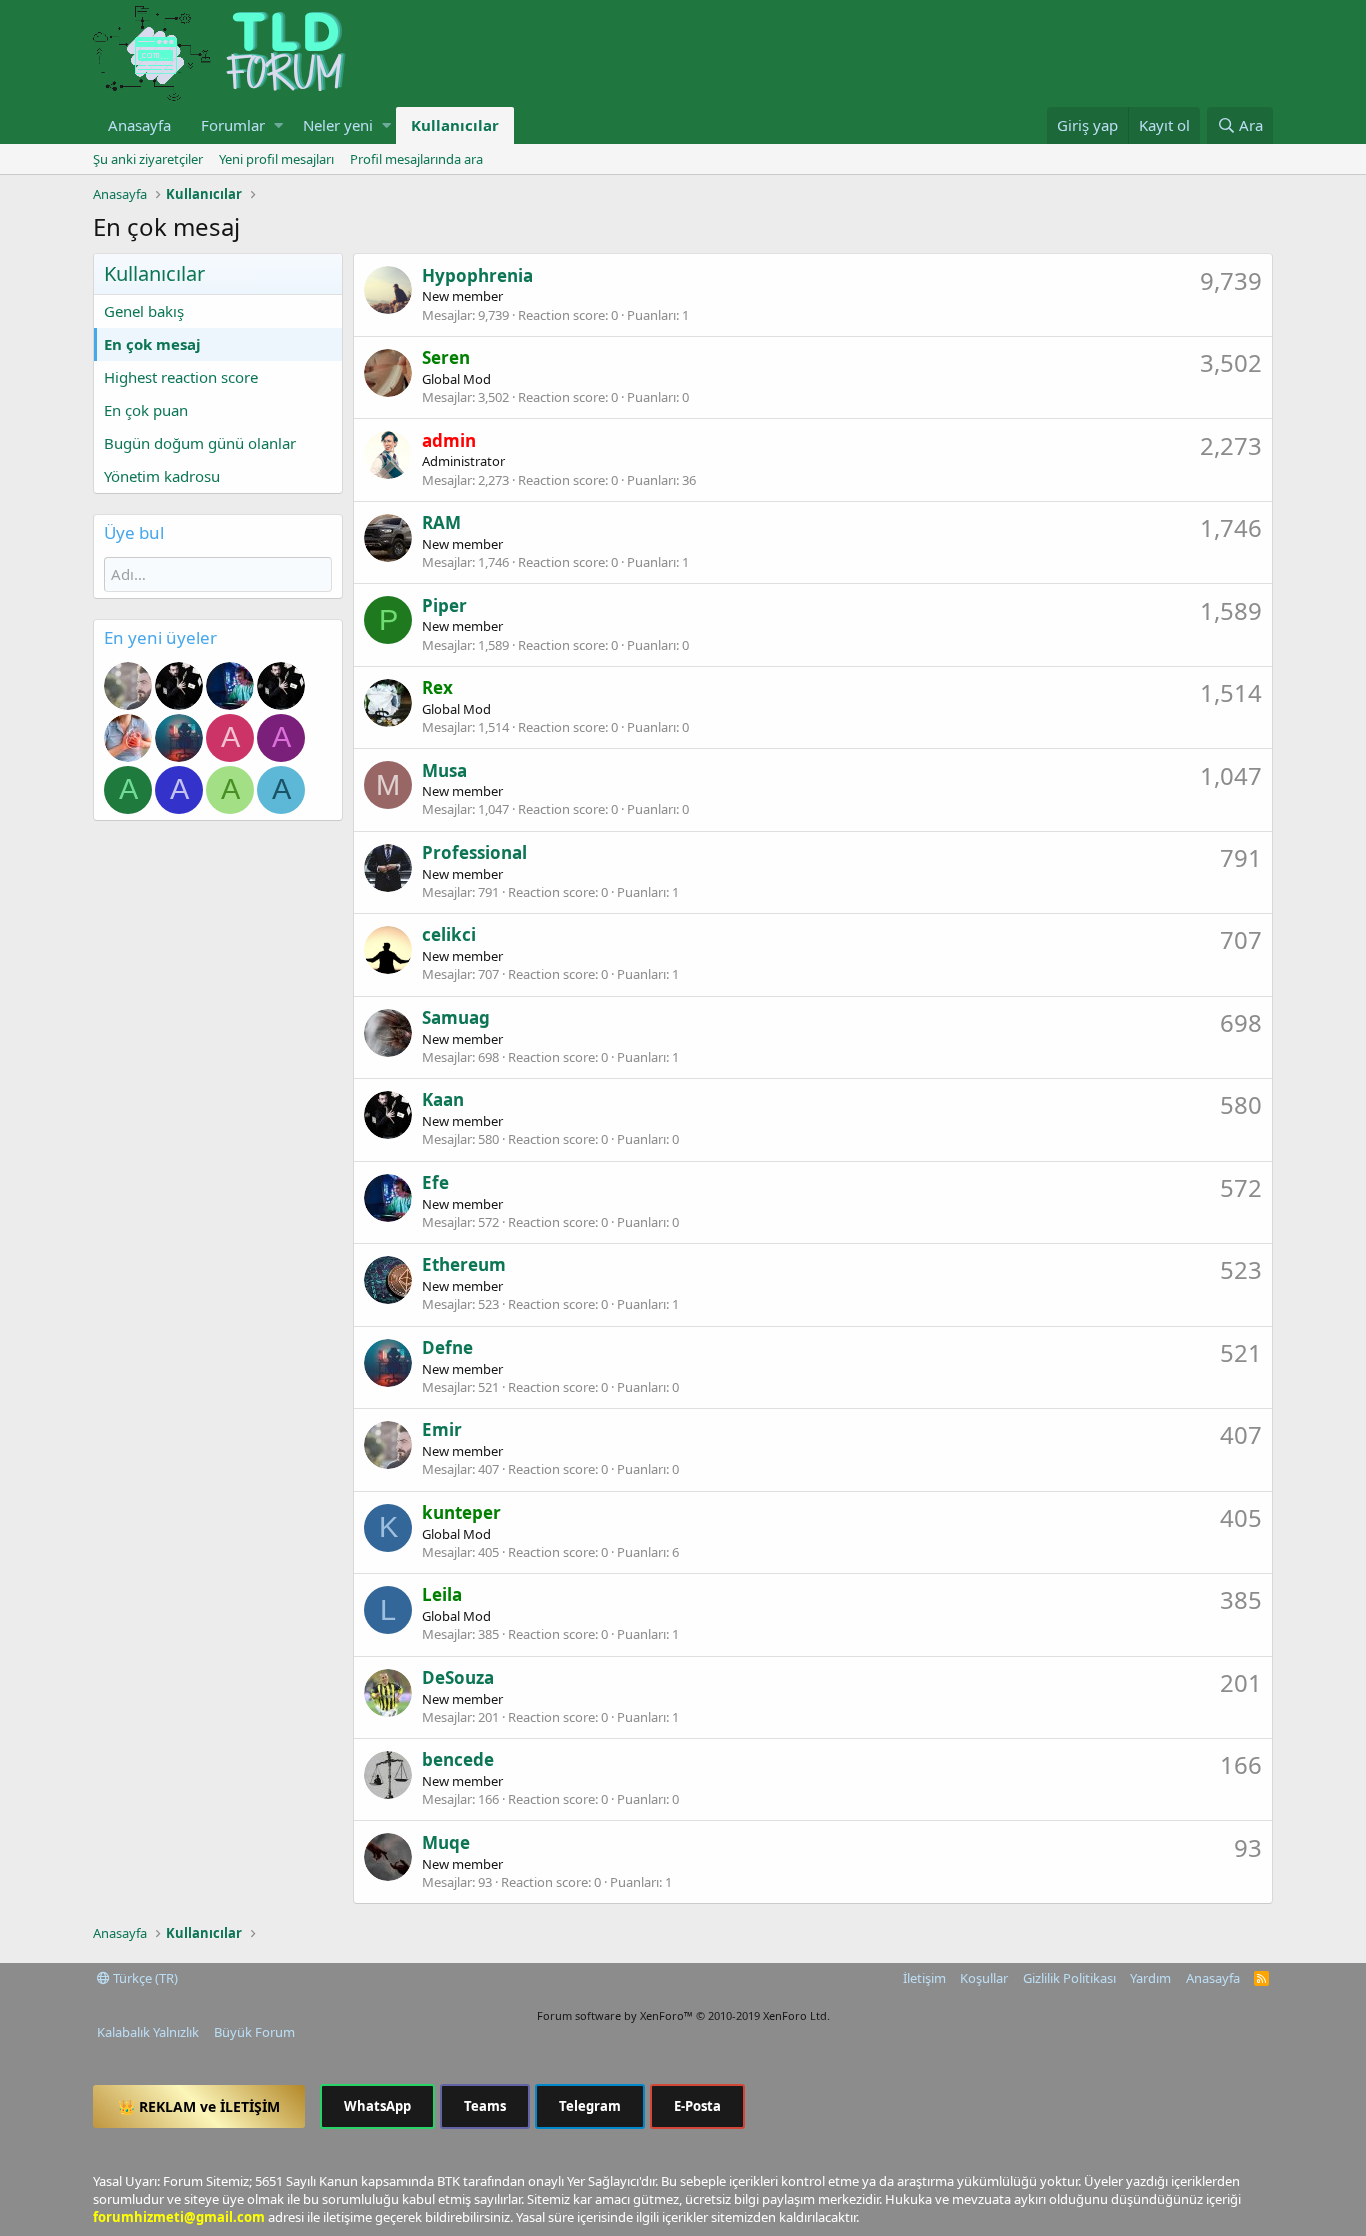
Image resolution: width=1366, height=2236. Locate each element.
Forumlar (233, 125)
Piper (444, 605)
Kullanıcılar (455, 125)
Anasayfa (139, 125)
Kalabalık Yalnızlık (148, 2032)
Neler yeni (338, 125)
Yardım (1150, 1978)
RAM (441, 522)
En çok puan (146, 410)
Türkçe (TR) (144, 1978)
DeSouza (458, 1677)
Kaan (443, 1099)
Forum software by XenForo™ (683, 2015)
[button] (278, 125)
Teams (485, 2106)
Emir (442, 1429)
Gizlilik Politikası (1069, 1978)
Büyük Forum (254, 2032)
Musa (444, 770)
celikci (449, 934)
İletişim (924, 1978)
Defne (447, 1347)
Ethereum (464, 1264)
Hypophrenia (477, 275)
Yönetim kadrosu (162, 476)
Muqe (446, 1842)
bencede (458, 1759)
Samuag (456, 1017)
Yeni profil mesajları (276, 159)
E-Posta (697, 2106)
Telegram (590, 2106)
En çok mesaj (152, 344)
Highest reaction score (181, 377)
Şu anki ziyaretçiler (148, 159)
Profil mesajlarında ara (416, 159)
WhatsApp (377, 2106)
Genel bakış (144, 311)
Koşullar (984, 1978)
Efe (435, 1182)
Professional (474, 852)
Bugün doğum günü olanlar (200, 443)
